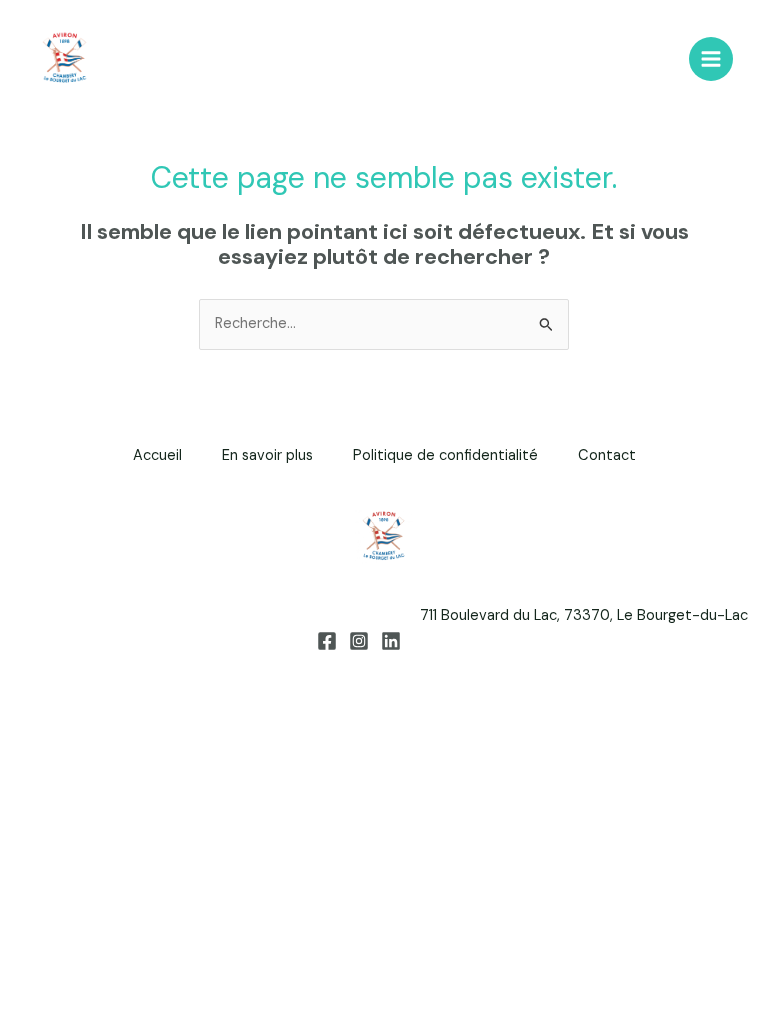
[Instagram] (359, 641)
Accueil (157, 455)
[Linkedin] (391, 641)
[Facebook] (327, 641)
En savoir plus (267, 455)
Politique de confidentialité (445, 455)
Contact (607, 455)
